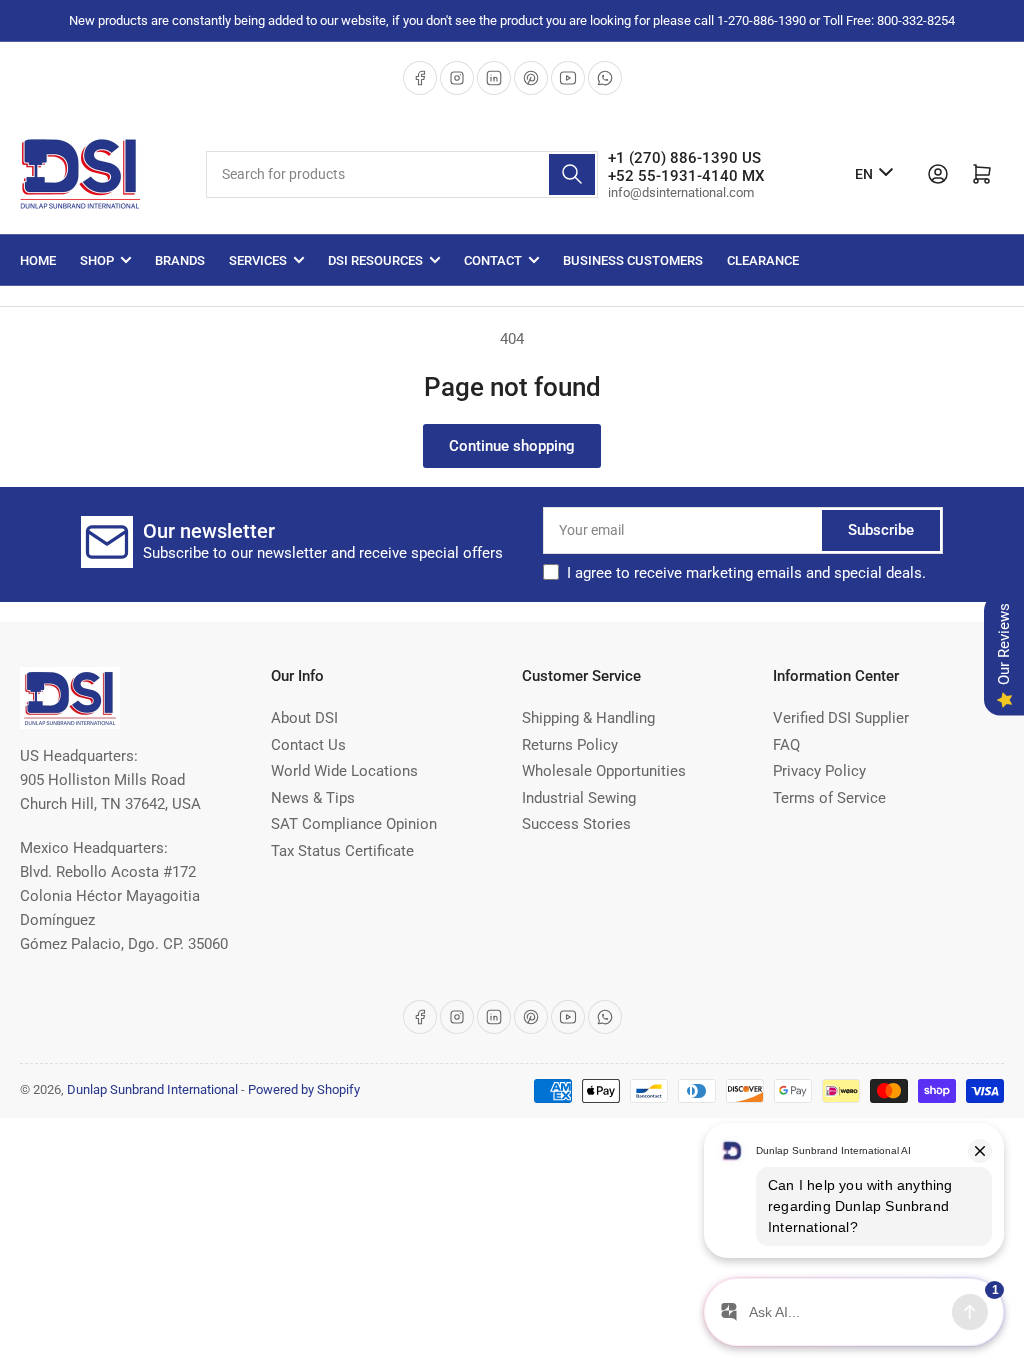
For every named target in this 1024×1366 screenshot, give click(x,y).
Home (38, 260)
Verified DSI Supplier (841, 718)
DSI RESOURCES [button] (375, 260)
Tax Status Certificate (342, 851)
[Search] (572, 174)
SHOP (97, 260)
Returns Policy (570, 745)
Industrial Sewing (579, 798)
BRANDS (180, 260)
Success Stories (576, 824)
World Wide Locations (344, 771)
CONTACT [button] (493, 260)
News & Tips (313, 798)
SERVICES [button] (258, 260)
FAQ (786, 745)
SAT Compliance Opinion (354, 824)
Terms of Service (829, 798)
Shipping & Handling (588, 718)
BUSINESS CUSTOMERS (633, 260)
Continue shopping (512, 446)
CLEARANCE (763, 260)
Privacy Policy (819, 771)
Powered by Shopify (304, 1089)
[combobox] (401, 174)
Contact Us (308, 745)
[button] (746, 573)
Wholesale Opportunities (604, 771)
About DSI (304, 718)
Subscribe (881, 530)
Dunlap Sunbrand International (152, 1089)
